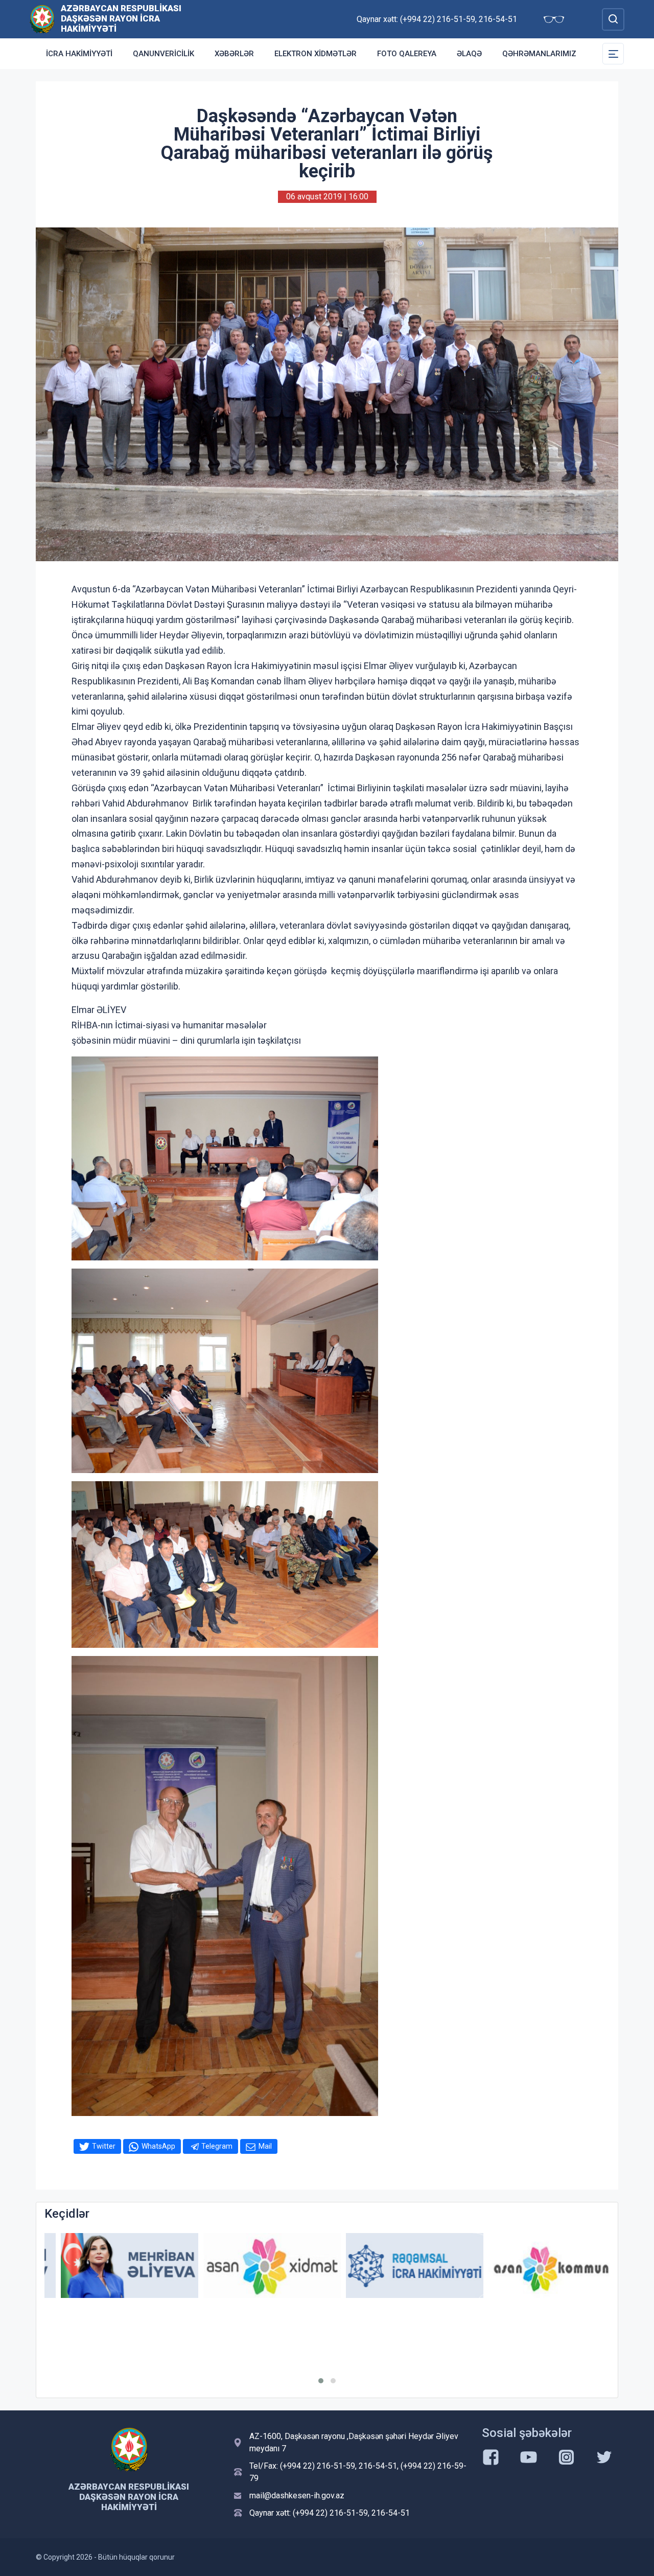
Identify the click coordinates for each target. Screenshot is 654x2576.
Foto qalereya (407, 54)
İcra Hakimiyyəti (79, 54)
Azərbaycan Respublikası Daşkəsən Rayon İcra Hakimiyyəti (121, 18)
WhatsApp (158, 2146)
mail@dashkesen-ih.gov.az (297, 2495)
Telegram (217, 2146)
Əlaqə (469, 54)
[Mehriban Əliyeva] (113, 2265)
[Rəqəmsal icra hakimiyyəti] (398, 2265)
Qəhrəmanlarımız (539, 54)
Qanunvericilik (163, 54)
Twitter (104, 2146)
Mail (265, 2146)
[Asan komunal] (541, 2265)
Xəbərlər (234, 54)
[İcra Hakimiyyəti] (42, 19)
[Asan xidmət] (256, 2265)
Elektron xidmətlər (316, 54)
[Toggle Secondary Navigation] (613, 54)
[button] (321, 2381)
